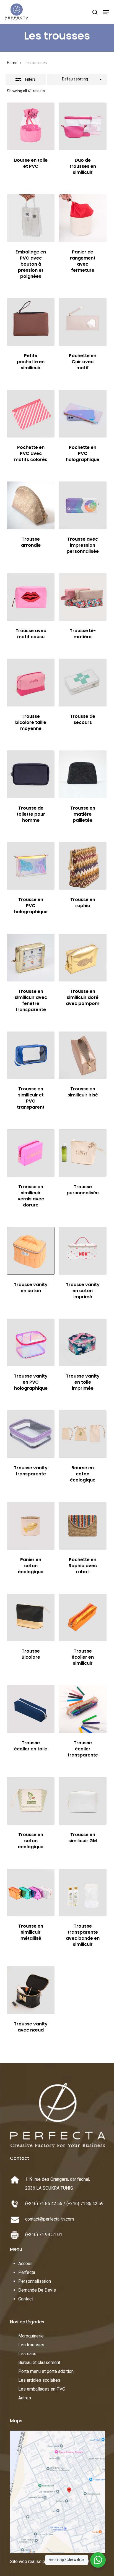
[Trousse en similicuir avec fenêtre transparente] (31, 958)
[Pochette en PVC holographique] (83, 414)
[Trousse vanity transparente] (31, 1434)
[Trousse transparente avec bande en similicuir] (83, 1893)
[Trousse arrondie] (31, 505)
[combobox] (77, 79)
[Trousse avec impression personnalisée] (83, 505)
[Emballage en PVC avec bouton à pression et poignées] (31, 218)
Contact (26, 2299)
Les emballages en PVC (42, 2389)
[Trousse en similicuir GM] (83, 1801)
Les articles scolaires (39, 2380)
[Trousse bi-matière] (83, 597)
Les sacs (27, 2354)
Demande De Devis (37, 2290)
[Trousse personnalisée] (83, 1153)
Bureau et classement (39, 2362)
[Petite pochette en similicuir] (31, 322)
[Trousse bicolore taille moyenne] (31, 683)
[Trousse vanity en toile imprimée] (83, 1343)
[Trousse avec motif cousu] (31, 597)
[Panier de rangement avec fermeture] (83, 218)
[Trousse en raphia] (83, 866)
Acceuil (25, 2264)
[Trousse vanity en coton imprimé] (83, 1251)
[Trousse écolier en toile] (31, 1709)
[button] (106, 12)
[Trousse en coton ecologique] (31, 1801)
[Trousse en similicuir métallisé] (31, 1893)
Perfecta (27, 2272)
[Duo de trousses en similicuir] (83, 126)
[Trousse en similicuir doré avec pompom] (83, 958)
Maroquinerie (31, 2336)
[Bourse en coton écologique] (83, 1434)
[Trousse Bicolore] (31, 1618)
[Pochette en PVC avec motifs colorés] (31, 414)
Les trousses (31, 2345)
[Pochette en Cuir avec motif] (83, 322)
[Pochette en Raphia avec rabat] (83, 1526)
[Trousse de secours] (83, 683)
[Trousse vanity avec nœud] (31, 1990)
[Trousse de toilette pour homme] (31, 774)
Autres (25, 2398)
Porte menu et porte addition (46, 2371)
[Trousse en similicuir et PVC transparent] (31, 1055)
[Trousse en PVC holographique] (31, 866)
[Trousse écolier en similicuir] (83, 1618)
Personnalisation (35, 2281)
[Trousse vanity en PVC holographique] (31, 1343)
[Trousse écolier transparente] (83, 1709)
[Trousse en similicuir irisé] (83, 1055)
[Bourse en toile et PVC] (31, 126)
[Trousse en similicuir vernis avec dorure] (31, 1153)
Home (12, 63)
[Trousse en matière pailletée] (83, 774)
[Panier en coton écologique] (31, 1526)
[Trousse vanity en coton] (31, 1251)
